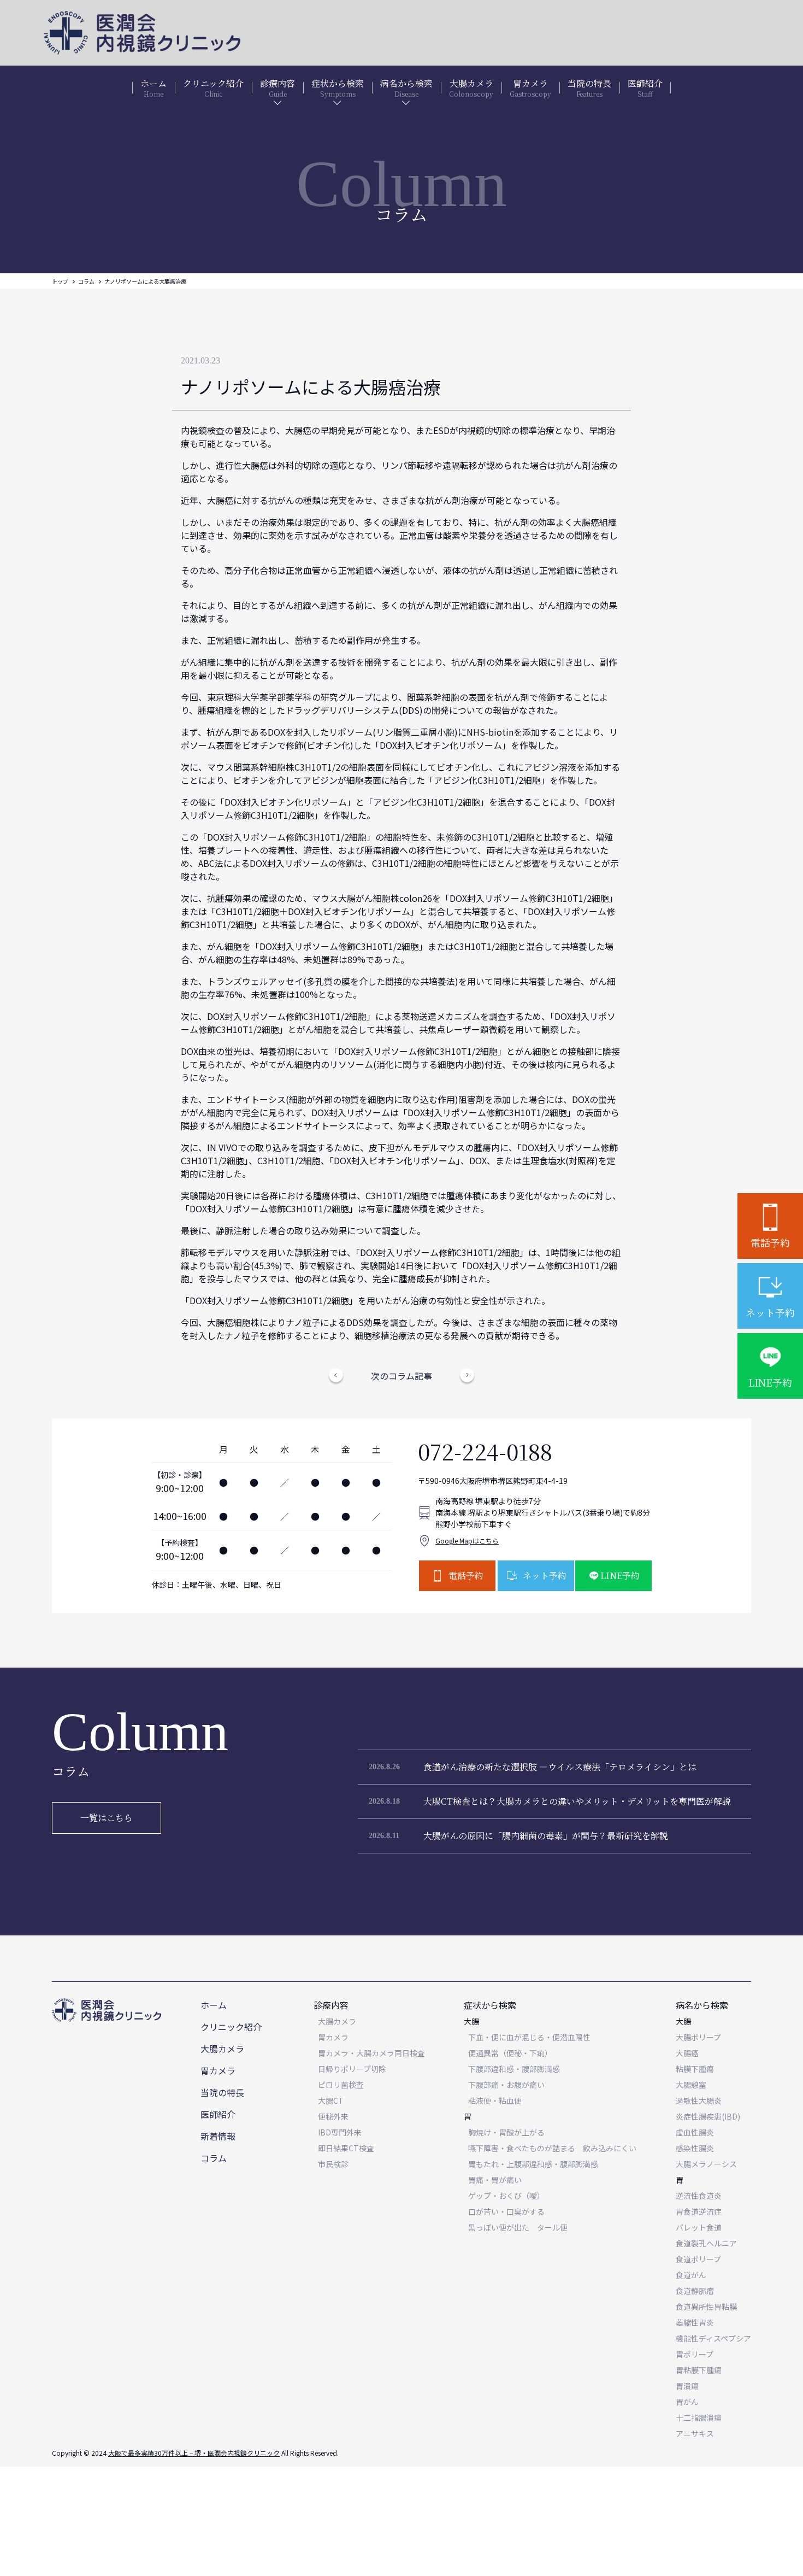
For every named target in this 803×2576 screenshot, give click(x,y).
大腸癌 (687, 2053)
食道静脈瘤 (695, 2291)
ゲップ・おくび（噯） (506, 2196)
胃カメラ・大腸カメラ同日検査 (371, 2053)
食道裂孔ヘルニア (706, 2243)
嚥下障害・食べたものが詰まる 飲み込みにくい (552, 2148)
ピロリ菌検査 (341, 2085)
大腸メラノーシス (706, 2164)
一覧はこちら (107, 1818)
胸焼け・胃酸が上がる (506, 2132)
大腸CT (331, 2100)
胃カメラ (218, 2070)
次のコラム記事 (401, 1376)
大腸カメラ (222, 2049)
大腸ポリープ (698, 2037)
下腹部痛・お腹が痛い (506, 2085)
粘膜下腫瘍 (695, 2069)
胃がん (687, 2402)
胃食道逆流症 (699, 2211)
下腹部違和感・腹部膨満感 (514, 2069)
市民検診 (333, 2164)
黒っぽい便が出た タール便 (518, 2227)
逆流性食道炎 (699, 2196)
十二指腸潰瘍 (699, 2417)
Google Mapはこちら (467, 1541)
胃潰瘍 (687, 2386)
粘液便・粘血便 (495, 2100)
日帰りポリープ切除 (352, 2069)
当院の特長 (222, 2092)
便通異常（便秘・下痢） (510, 2053)
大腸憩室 (691, 2085)
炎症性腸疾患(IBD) (708, 2116)
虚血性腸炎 (695, 2132)
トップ (60, 281)
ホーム (214, 2005)
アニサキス (695, 2433)
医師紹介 (218, 2114)
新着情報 (218, 2136)
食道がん (691, 2275)
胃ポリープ (695, 2354)
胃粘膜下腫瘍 (699, 2370)
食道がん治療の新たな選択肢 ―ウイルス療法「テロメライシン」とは (560, 1767)
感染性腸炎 (695, 2148)
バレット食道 (699, 2227)
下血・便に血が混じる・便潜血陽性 (529, 2037)
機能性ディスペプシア (713, 2338)
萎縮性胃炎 (695, 2322)
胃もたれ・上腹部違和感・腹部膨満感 (533, 2164)
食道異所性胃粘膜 (706, 2307)
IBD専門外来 (340, 2132)
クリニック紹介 (231, 2027)
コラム (86, 281)
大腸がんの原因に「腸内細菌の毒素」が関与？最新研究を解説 (546, 1836)
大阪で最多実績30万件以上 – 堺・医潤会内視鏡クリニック (194, 2453)
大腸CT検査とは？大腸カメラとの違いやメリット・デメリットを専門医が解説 (577, 1801)
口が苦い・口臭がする (506, 2211)
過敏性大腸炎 (699, 2100)
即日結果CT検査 (346, 2148)
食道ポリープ (698, 2259)
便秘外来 (333, 2116)
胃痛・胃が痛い (495, 2180)
